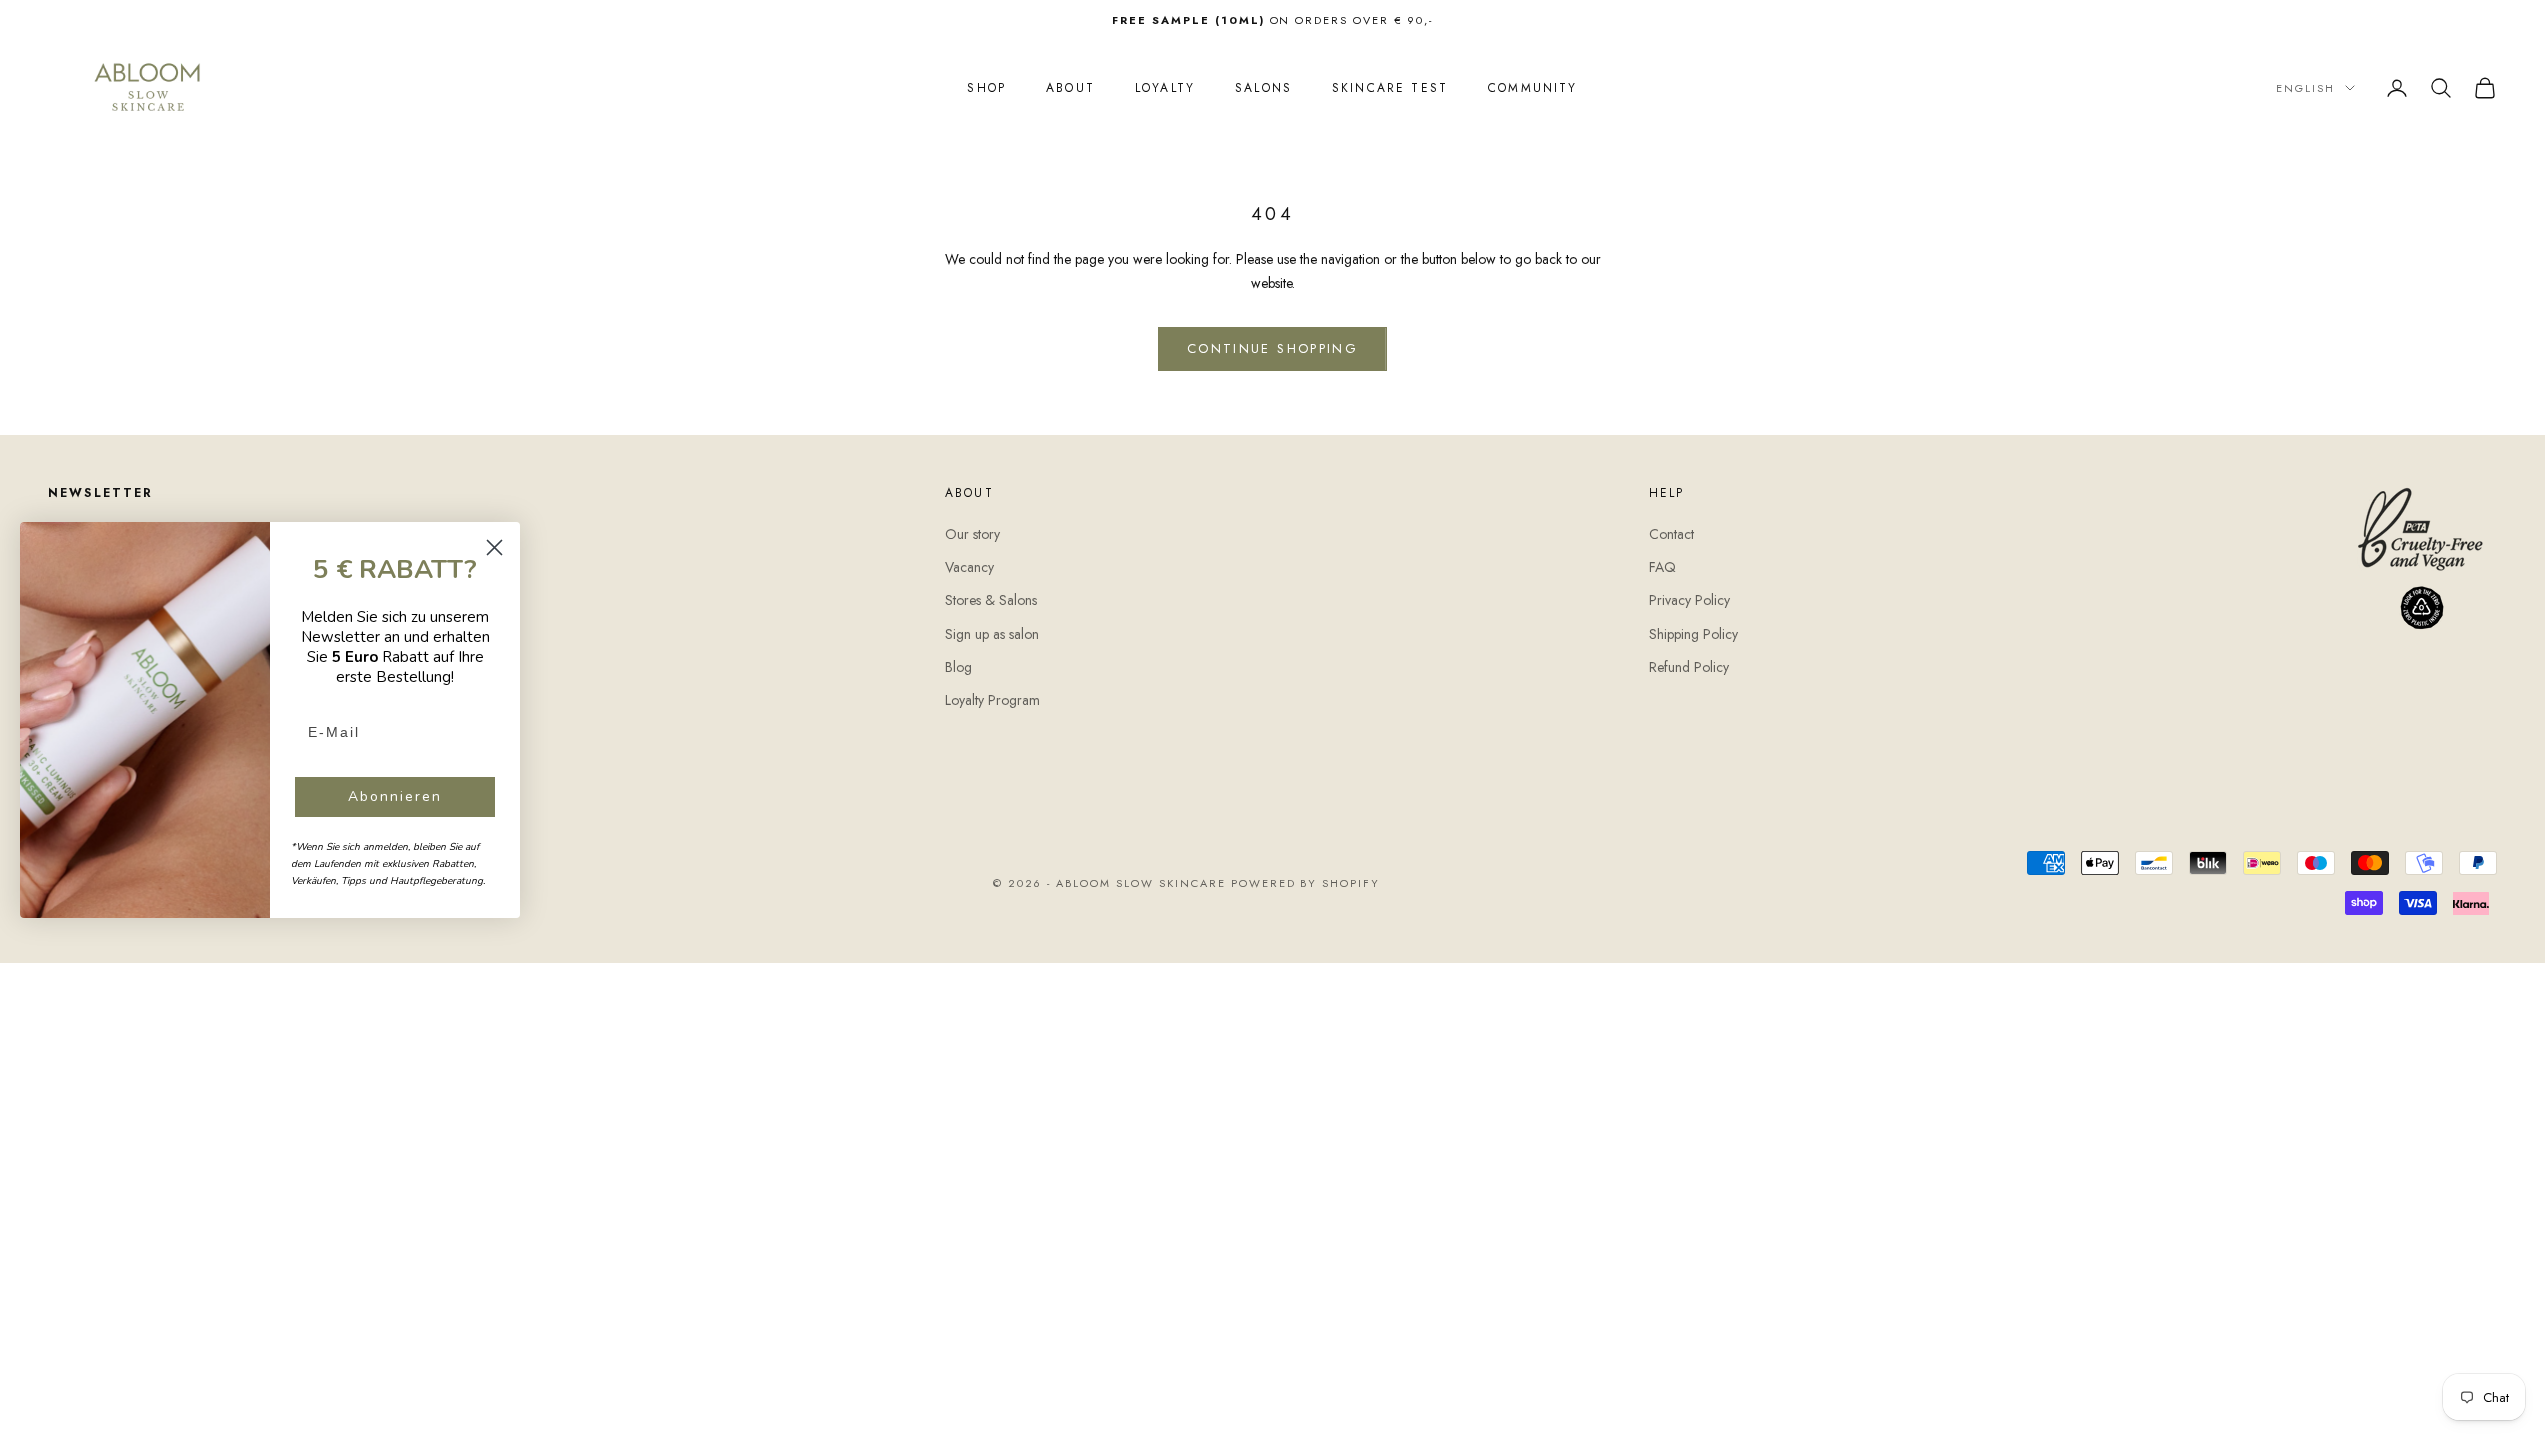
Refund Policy (1689, 667)
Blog (958, 667)
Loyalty (1165, 88)
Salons (1263, 88)
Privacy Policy (1689, 600)
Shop (986, 88)
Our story (972, 534)
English (2305, 88)
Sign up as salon (992, 634)
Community (1532, 88)
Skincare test (1390, 88)
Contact (1671, 534)
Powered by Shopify (1306, 883)
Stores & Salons (991, 600)
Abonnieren (395, 796)
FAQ (1662, 567)
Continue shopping (1272, 348)
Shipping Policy (1693, 634)
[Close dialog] (494, 547)
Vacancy (969, 567)
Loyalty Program (992, 700)
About (1070, 88)
